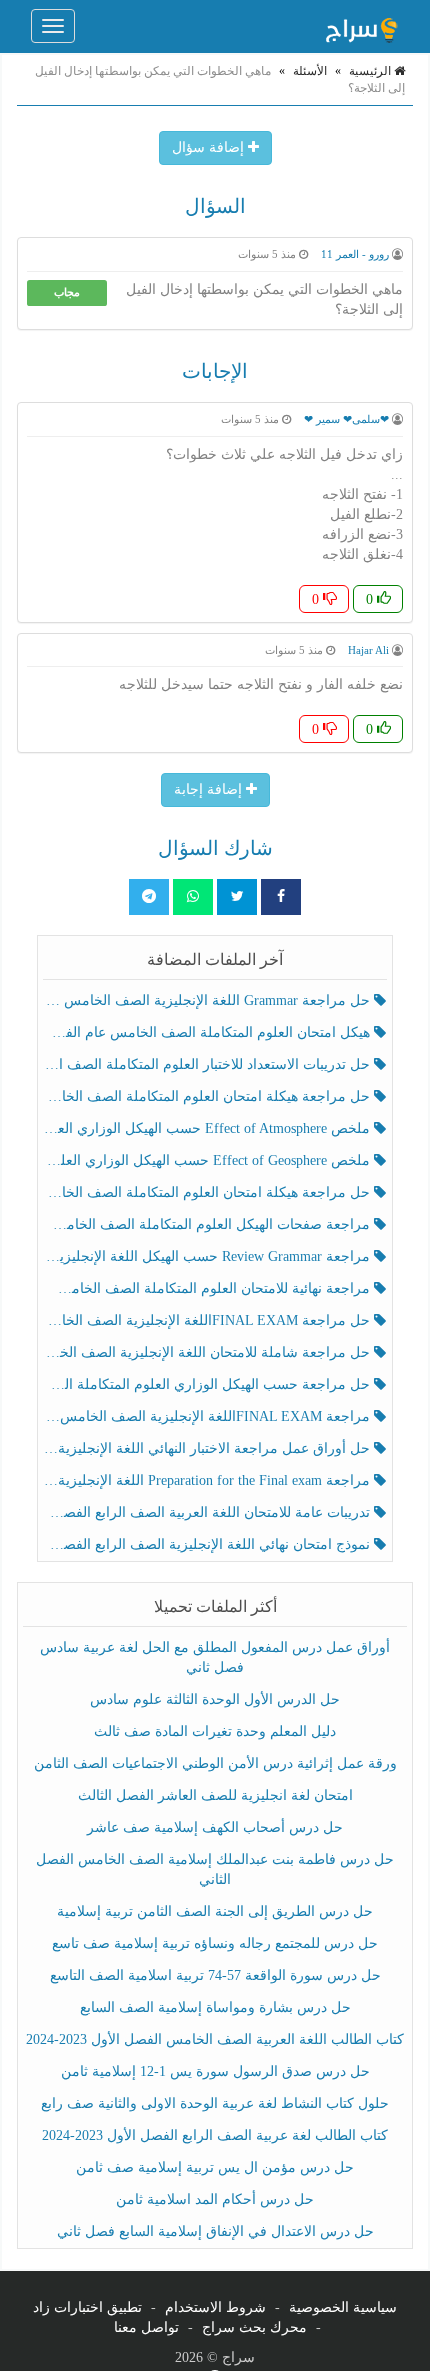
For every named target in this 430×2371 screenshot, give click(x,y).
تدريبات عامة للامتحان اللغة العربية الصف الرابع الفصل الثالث (209, 1512)
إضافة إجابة (210, 789)
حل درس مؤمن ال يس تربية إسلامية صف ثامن (215, 2167)
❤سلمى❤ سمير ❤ (346, 419)
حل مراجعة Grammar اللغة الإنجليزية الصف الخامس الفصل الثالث (209, 1000)
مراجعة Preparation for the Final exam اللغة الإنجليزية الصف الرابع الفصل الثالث (209, 1480)
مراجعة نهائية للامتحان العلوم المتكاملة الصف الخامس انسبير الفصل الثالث (209, 1288)
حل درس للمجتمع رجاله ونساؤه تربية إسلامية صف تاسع (215, 1943)
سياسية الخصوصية (343, 2307)
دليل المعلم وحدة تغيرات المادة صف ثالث (215, 1731)
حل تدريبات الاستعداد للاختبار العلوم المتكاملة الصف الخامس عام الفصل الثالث (209, 1064)
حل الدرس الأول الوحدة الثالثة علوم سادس (215, 1699)
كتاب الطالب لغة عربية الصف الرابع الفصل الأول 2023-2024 (215, 2135)
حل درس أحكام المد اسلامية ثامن (215, 2199)
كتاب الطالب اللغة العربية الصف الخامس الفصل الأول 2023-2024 (215, 2039)
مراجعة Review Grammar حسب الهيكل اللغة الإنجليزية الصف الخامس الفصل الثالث (209, 1256)
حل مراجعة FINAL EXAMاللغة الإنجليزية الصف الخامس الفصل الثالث (209, 1320)
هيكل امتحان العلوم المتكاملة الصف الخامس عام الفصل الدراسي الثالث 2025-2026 (209, 1032)
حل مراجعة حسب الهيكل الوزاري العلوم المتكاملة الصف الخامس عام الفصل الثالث (209, 1384)
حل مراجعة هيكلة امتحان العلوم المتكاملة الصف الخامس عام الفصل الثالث (209, 1192)
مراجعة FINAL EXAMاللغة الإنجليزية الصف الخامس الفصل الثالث (209, 1416)
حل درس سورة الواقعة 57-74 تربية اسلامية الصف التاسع (215, 1975)
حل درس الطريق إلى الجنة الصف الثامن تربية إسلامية (215, 1911)
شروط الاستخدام (215, 2307)
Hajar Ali (368, 650)
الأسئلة (310, 71)
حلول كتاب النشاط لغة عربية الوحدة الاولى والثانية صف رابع (215, 2103)
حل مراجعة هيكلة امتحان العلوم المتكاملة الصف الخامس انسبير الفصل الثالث (209, 1096)
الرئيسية (371, 71)
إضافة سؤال (210, 147)
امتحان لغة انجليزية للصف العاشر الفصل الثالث (215, 1795)
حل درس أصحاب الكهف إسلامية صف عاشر (215, 1827)
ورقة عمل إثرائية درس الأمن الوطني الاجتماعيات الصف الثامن (215, 1763)
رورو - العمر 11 (355, 254)
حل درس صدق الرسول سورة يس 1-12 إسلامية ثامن (215, 2071)
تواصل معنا (146, 2327)
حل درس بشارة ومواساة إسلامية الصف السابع (215, 2007)
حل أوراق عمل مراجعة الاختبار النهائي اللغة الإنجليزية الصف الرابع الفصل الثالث (209, 1448)
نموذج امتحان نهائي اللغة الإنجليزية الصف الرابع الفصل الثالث (209, 1544)
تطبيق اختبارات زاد (87, 2307)
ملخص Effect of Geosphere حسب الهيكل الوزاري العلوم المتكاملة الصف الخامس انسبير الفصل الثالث (209, 1160)
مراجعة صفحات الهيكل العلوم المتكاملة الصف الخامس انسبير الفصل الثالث (209, 1224)
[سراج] (361, 26)
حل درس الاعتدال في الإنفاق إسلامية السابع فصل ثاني (215, 2231)
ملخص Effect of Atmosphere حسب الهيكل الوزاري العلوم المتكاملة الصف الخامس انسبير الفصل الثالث (209, 1128)
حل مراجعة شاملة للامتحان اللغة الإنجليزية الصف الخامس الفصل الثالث (209, 1352)
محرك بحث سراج (254, 2327)
